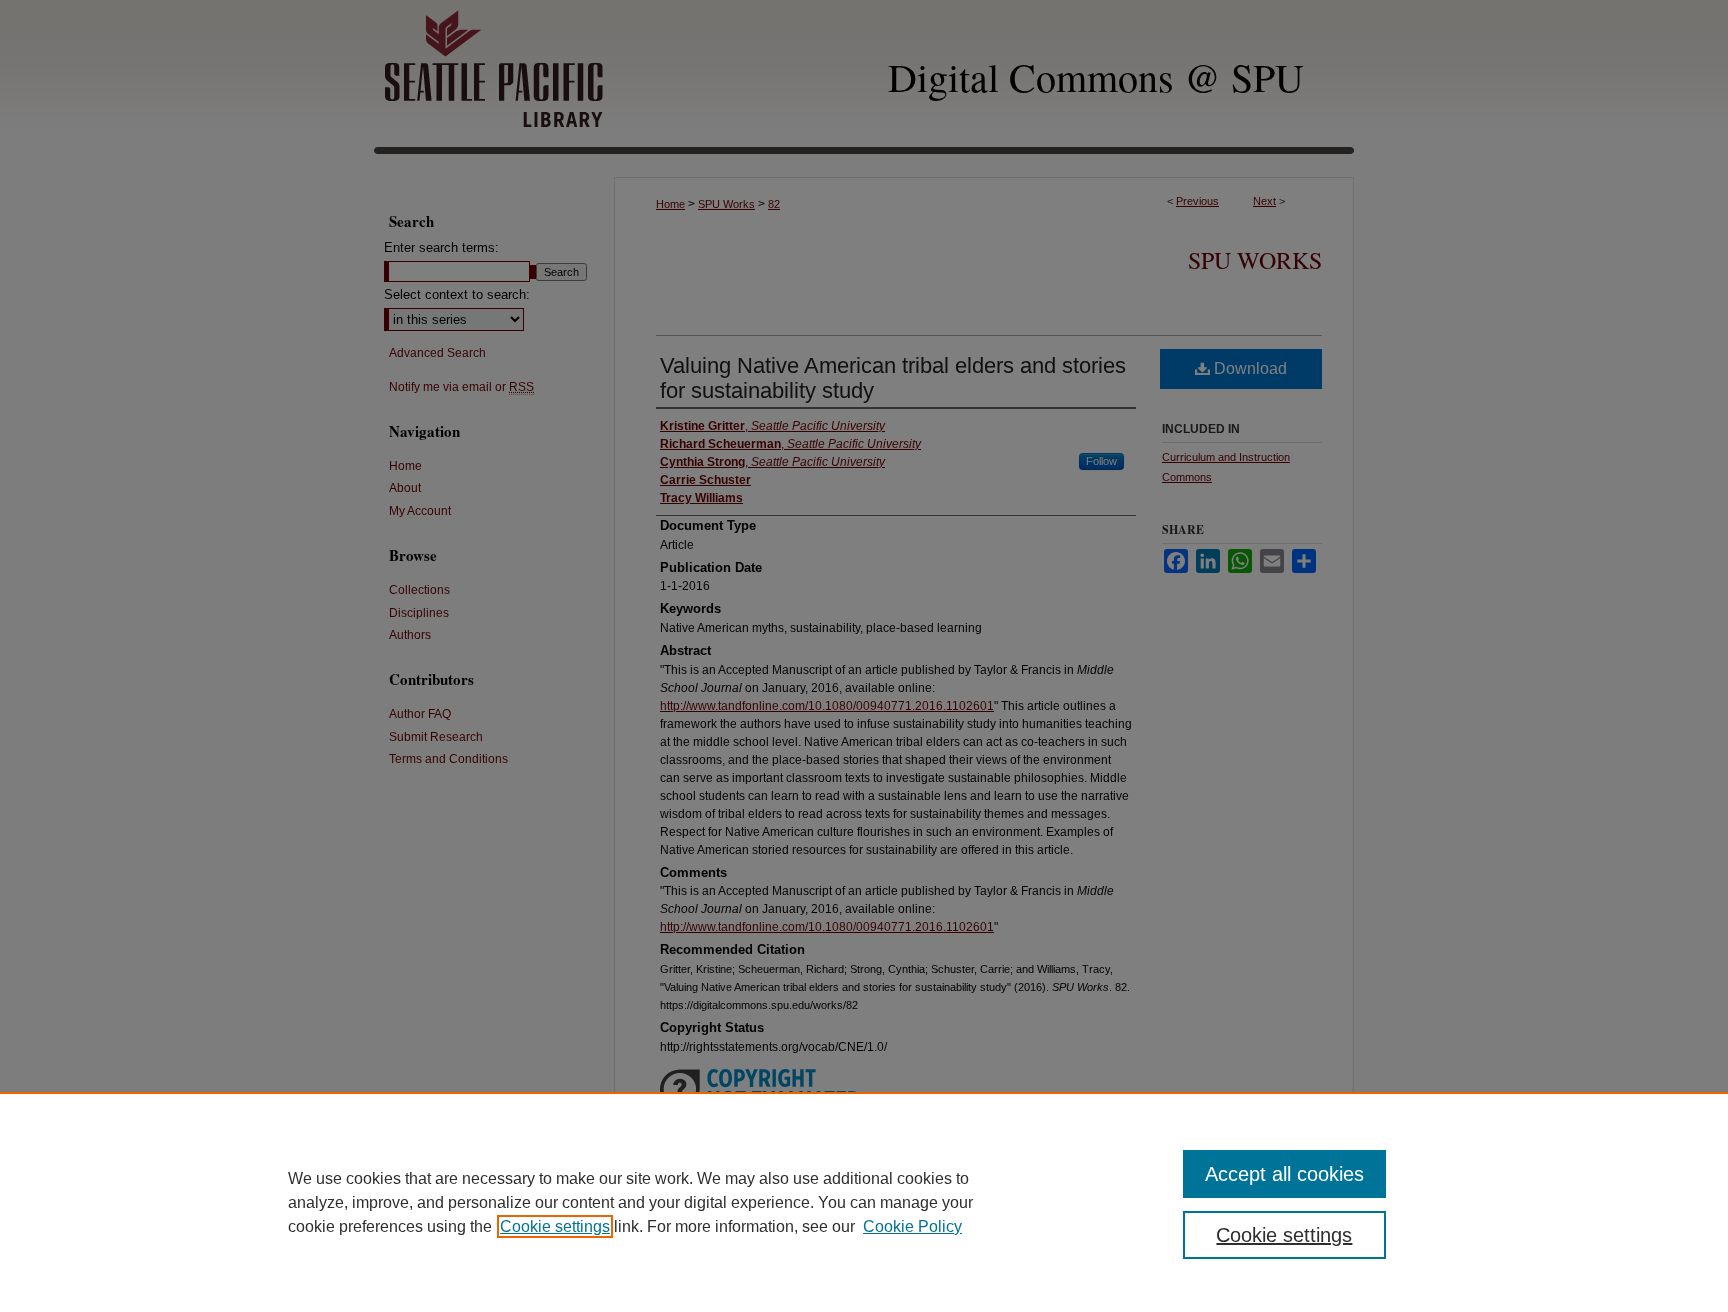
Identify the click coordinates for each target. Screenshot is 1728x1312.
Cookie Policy (912, 1226)
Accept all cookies (1284, 1174)
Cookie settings (555, 1226)
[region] (864, 1202)
